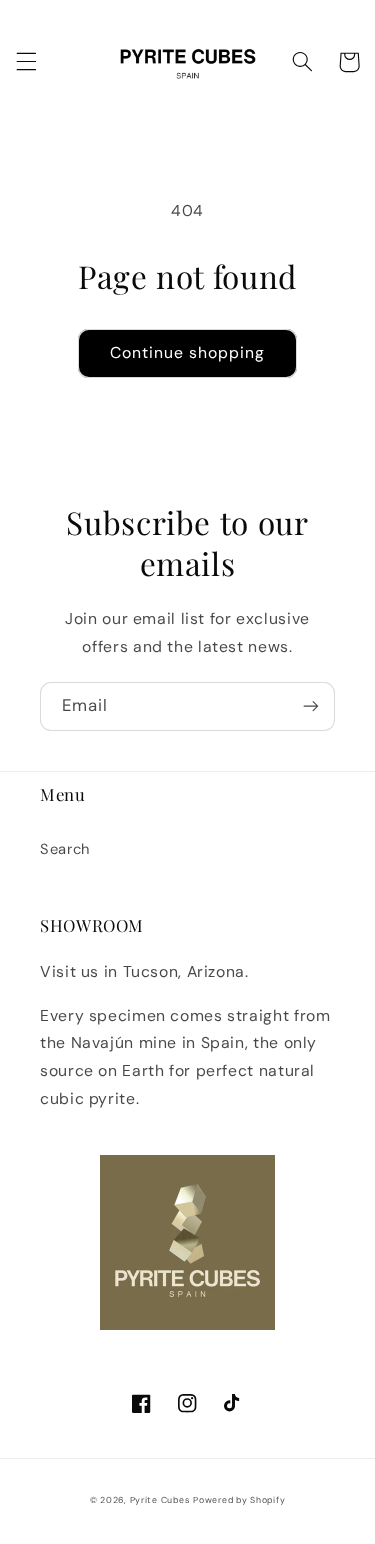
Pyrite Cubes (160, 1500)
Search (65, 849)
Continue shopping (188, 352)
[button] (26, 62)
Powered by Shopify (239, 1500)
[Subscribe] (311, 706)
